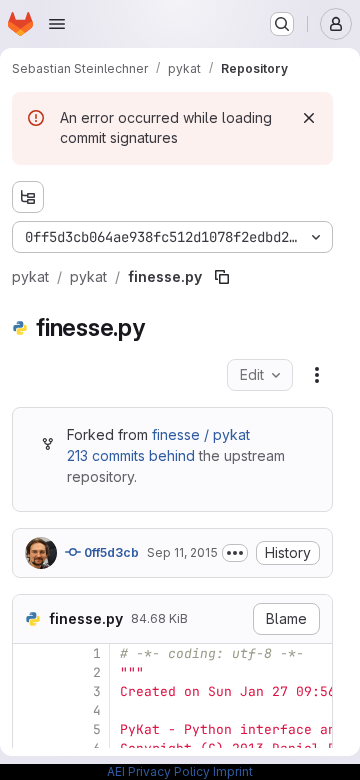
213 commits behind (131, 455)
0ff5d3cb (110, 552)
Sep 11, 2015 (182, 552)
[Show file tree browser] (28, 197)
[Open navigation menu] (57, 24)
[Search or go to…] (282, 24)
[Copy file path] (222, 277)
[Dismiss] (309, 118)
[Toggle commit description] (235, 553)
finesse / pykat (201, 434)
